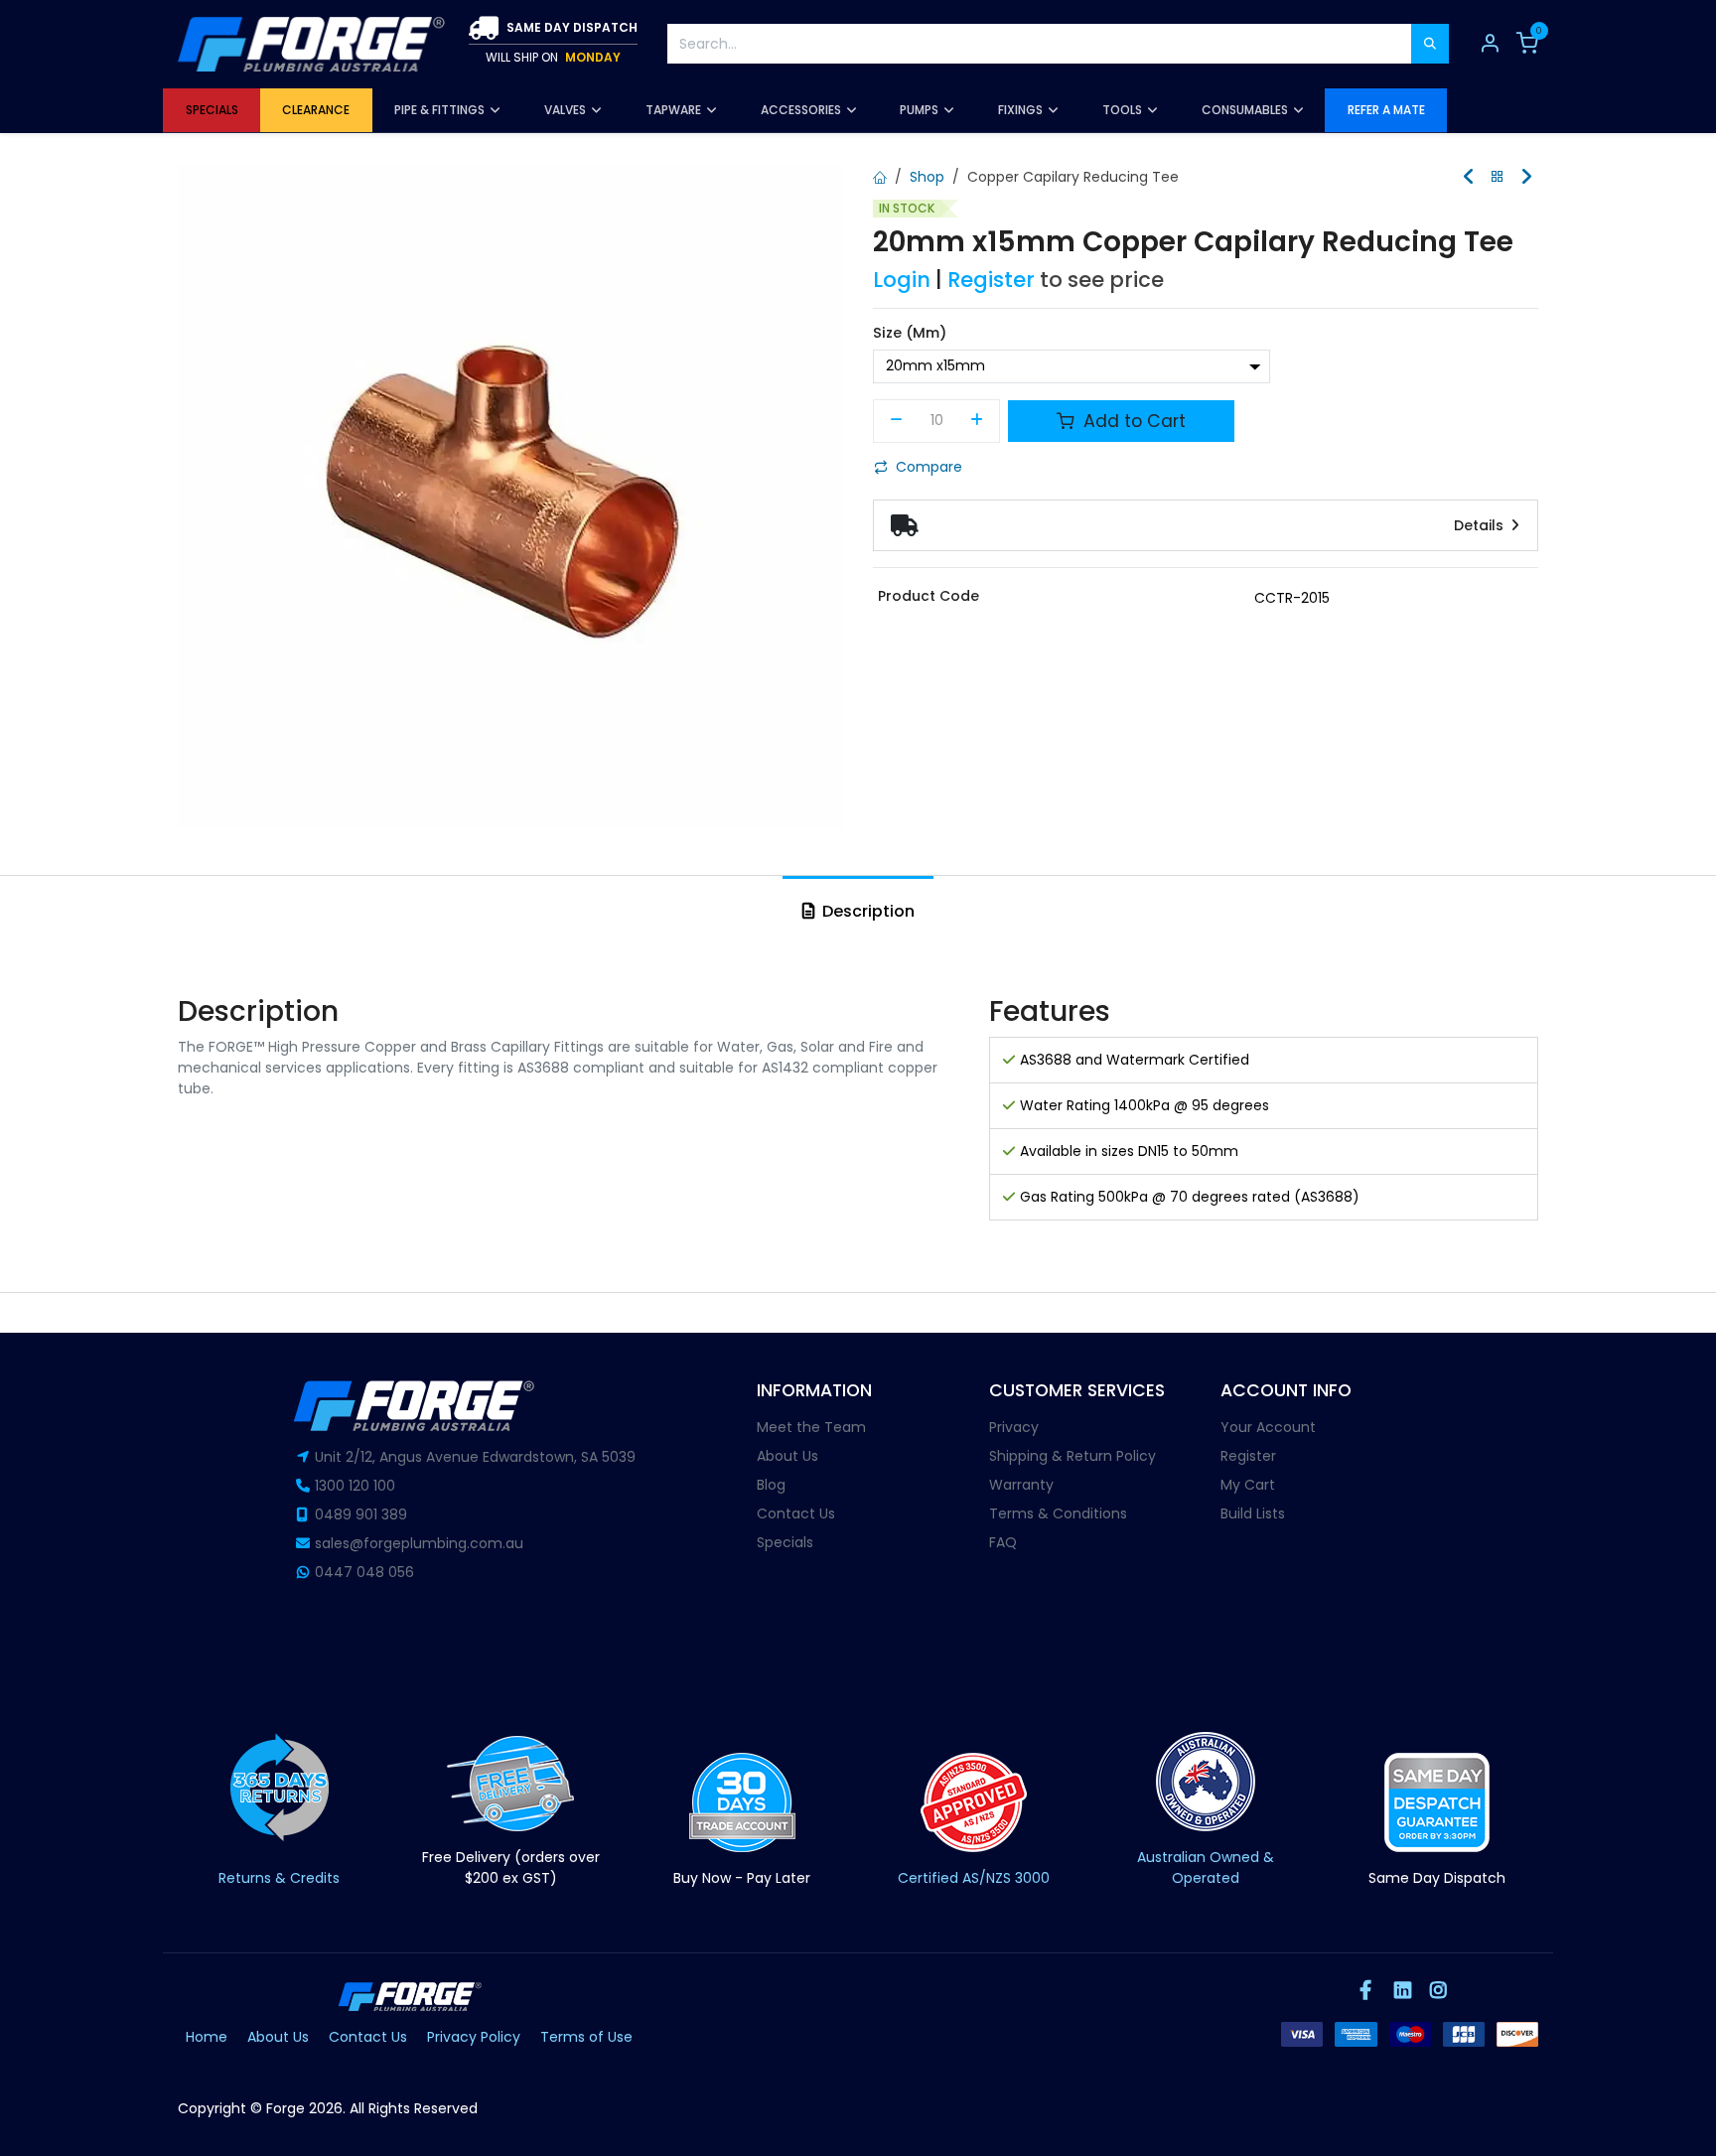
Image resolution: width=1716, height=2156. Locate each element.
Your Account (1268, 1427)
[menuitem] (212, 110)
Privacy (1014, 1427)
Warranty (1021, 1485)
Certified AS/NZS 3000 (974, 1878)
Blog (771, 1485)
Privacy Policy (474, 2037)
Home (207, 2037)
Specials (785, 1542)
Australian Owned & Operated (1206, 1868)
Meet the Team (811, 1427)
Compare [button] (929, 467)
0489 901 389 (361, 1514)
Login (902, 280)
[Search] (1430, 44)
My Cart (1248, 1485)
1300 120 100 (355, 1486)
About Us (787, 1456)
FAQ (1003, 1542)
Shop (927, 177)
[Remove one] (896, 421)
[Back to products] (1498, 177)
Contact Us (796, 1513)
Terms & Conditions (1058, 1513)
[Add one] (978, 421)
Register (991, 280)
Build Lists (1253, 1513)
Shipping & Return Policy (1072, 1456)
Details (1481, 525)
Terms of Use (586, 2037)
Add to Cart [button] (1132, 421)
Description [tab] (866, 911)
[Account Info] (1490, 44)
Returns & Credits (279, 1878)
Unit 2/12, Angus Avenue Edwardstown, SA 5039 (475, 1457)
